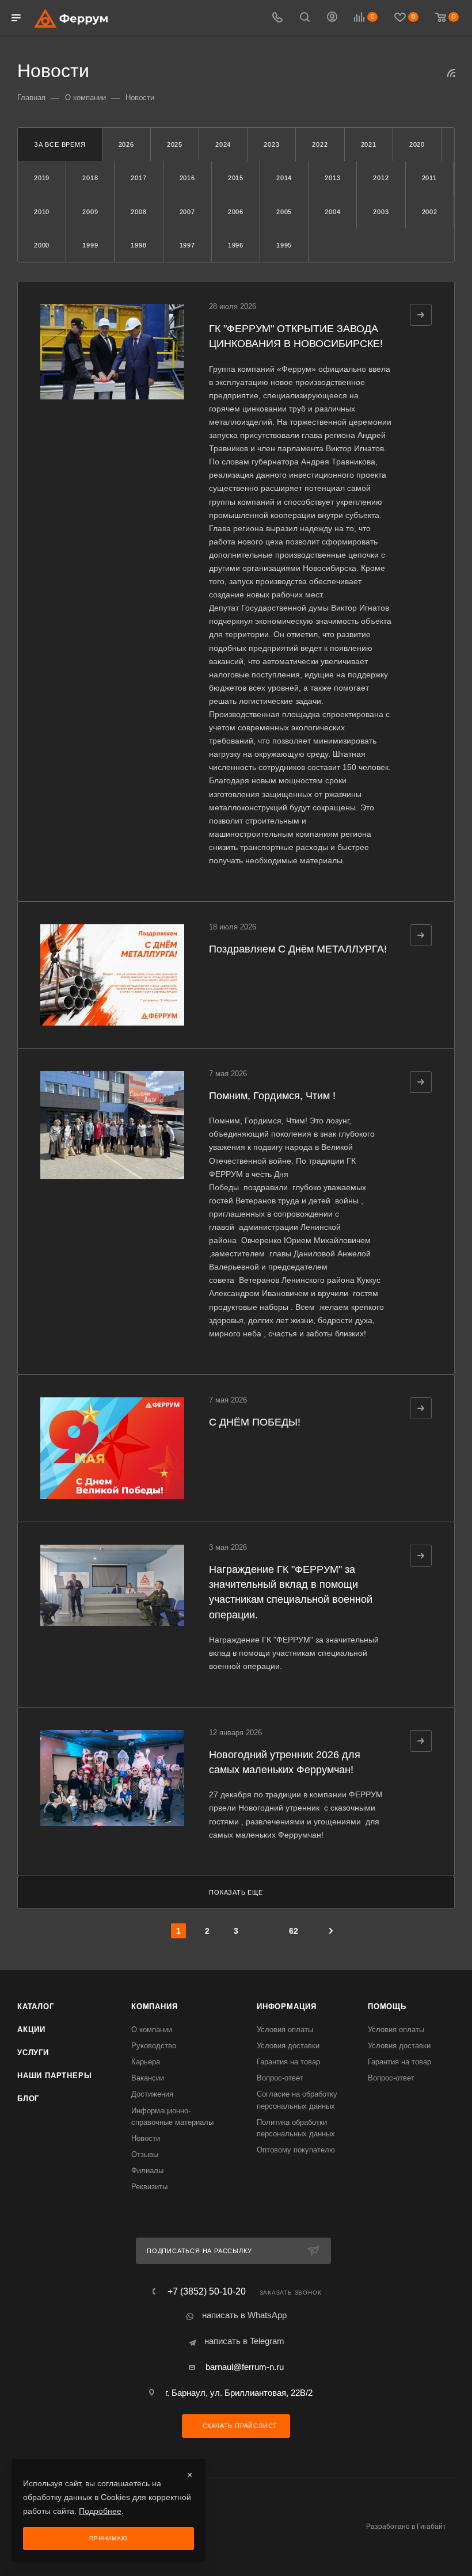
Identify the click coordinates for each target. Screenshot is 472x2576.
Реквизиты (149, 2187)
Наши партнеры (54, 2076)
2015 (236, 178)
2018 (90, 178)
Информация (287, 2007)
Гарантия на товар (288, 2062)
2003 (381, 212)
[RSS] (451, 73)
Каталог (36, 2007)
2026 (126, 144)
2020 (417, 144)
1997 (187, 245)
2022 (320, 144)
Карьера (146, 2062)
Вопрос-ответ (280, 2078)
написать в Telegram (244, 2341)
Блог (28, 2099)
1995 (284, 245)
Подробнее (100, 2511)
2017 (138, 178)
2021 (369, 144)
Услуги (33, 2053)
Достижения (152, 2094)
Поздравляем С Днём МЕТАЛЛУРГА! (298, 949)
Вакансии (148, 2078)
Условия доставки (288, 2046)
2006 (236, 212)
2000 (42, 245)
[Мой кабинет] (332, 18)
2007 (187, 212)
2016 (187, 178)
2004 (332, 212)
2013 (332, 178)
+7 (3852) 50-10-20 (207, 2292)
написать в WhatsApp (244, 2315)
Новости (146, 2138)
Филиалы (147, 2171)
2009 (90, 212)
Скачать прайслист (239, 2426)
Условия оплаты (285, 2030)
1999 (90, 245)
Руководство (154, 2046)
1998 (138, 245)
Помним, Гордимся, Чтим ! (272, 1096)
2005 (284, 212)
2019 (42, 178)
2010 (42, 212)
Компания (154, 2007)
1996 (236, 245)
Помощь (387, 2007)
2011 (429, 178)
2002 (430, 212)
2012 (381, 178)
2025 (175, 144)
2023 (271, 144)
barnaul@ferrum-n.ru (245, 2367)
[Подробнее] (421, 315)
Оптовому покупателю (296, 2150)
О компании (152, 2030)
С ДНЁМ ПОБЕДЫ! (255, 1422)
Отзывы (145, 2154)
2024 (223, 144)
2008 (138, 212)
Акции (31, 2030)
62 (294, 1931)
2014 (284, 178)
